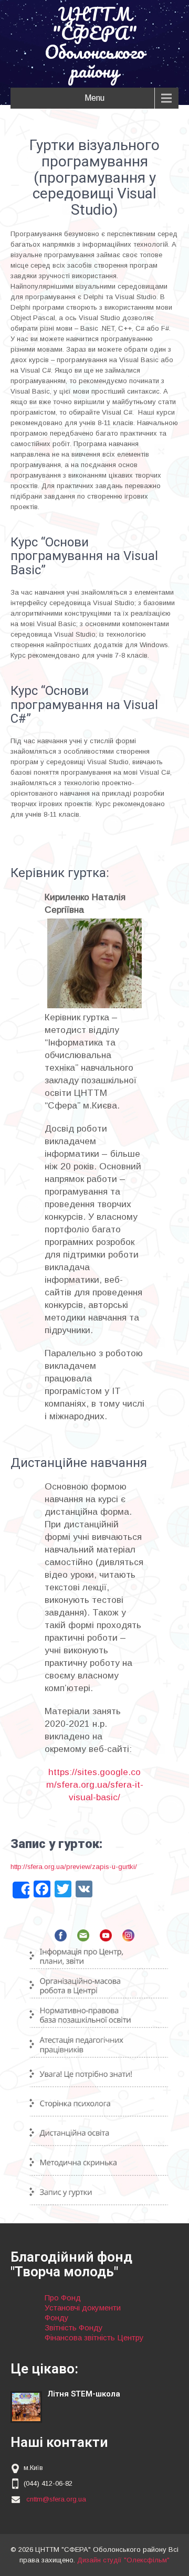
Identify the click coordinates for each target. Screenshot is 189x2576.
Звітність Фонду (74, 2327)
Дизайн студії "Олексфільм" (123, 2560)
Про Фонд (63, 2298)
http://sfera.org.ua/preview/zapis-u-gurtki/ (74, 1867)
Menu (94, 98)
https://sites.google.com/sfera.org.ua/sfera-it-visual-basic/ (95, 1785)
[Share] (21, 1890)
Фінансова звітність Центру (94, 2337)
